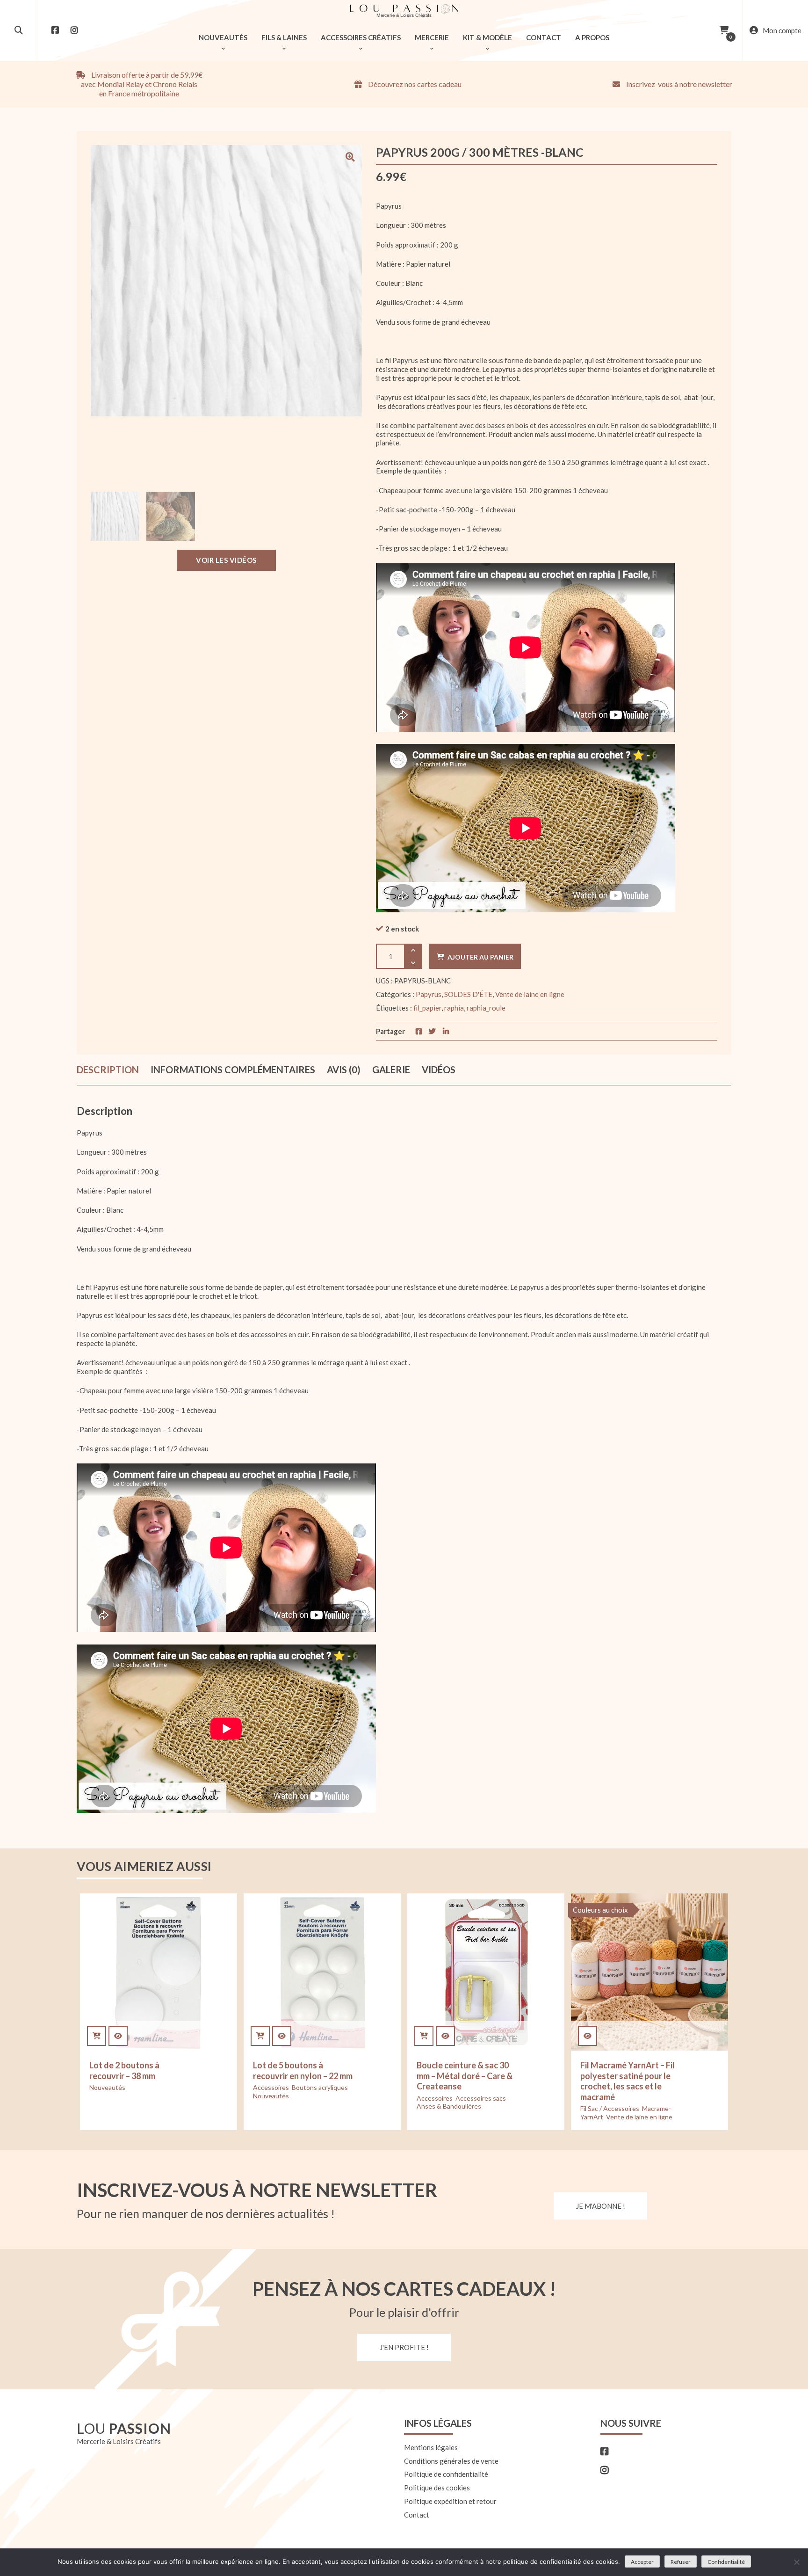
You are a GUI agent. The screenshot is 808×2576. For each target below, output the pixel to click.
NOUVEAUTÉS (223, 37)
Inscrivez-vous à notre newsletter (678, 84)
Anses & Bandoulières (449, 2106)
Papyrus (429, 994)
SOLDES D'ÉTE (468, 994)
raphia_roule (486, 1008)
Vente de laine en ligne (530, 994)
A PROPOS (592, 37)
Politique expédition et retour (450, 2501)
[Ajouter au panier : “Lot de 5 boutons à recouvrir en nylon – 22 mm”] (260, 2036)
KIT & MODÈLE (487, 37)
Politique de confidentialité (446, 2474)
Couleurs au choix (600, 1910)
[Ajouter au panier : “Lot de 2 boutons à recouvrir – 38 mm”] (97, 2036)
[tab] (108, 1070)
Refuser (681, 2562)
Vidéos (439, 1070)
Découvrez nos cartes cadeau (414, 84)
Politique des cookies (437, 2488)
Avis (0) (344, 1070)
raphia (454, 1008)
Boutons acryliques (320, 2087)
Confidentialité (726, 2562)
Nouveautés (107, 2087)
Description (108, 1070)
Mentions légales (431, 2447)
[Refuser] (796, 2562)
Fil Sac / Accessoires (610, 2108)
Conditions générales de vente (451, 2461)
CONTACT (544, 37)
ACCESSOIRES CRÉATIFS (361, 37)
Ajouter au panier (480, 957)
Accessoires (271, 2087)
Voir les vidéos (226, 560)
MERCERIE (432, 37)
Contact (417, 2515)
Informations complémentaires (233, 1070)
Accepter (642, 2562)
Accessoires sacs (481, 2098)
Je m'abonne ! (601, 2206)
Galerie (391, 1070)
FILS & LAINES (284, 37)
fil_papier (427, 1008)
